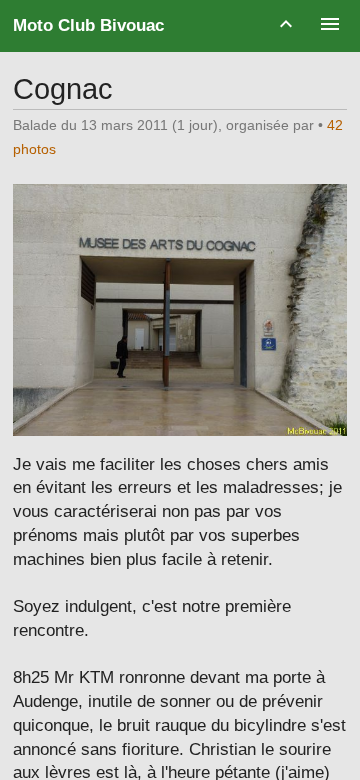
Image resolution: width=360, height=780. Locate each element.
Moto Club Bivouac (88, 25)
